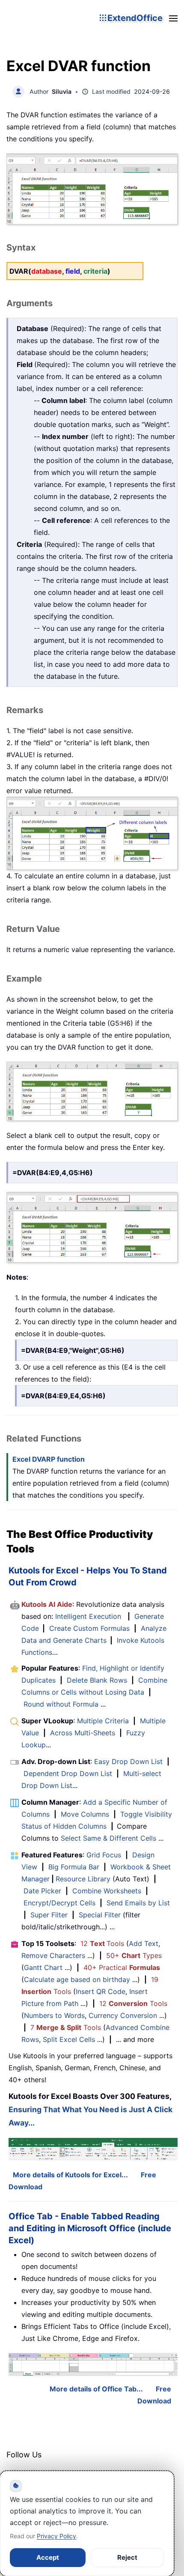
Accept (48, 2557)
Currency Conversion (123, 2015)
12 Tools (102, 1943)
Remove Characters (53, 1955)
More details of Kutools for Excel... (70, 2175)
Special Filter (100, 1915)
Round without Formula (61, 1704)
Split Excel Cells (69, 2039)
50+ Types (134, 1955)
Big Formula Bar (74, 1867)
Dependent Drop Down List (68, 1773)
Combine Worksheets (107, 1891)
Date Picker (42, 1891)
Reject (127, 2557)
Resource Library (83, 1879)
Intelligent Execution (88, 1616)
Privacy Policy (56, 2536)
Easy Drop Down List (128, 1761)
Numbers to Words (54, 2015)
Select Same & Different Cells (108, 1838)
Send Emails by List (138, 1903)
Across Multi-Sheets (83, 1733)
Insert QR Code (101, 1991)
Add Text (144, 1943)
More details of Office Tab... (96, 2389)
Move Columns (85, 1814)
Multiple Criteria (103, 1721)
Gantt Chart (43, 1967)
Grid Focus (104, 1855)
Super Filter (49, 1915)
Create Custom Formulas (89, 1628)
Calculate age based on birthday (77, 1979)
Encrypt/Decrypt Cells (59, 1903)
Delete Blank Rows (97, 1680)
